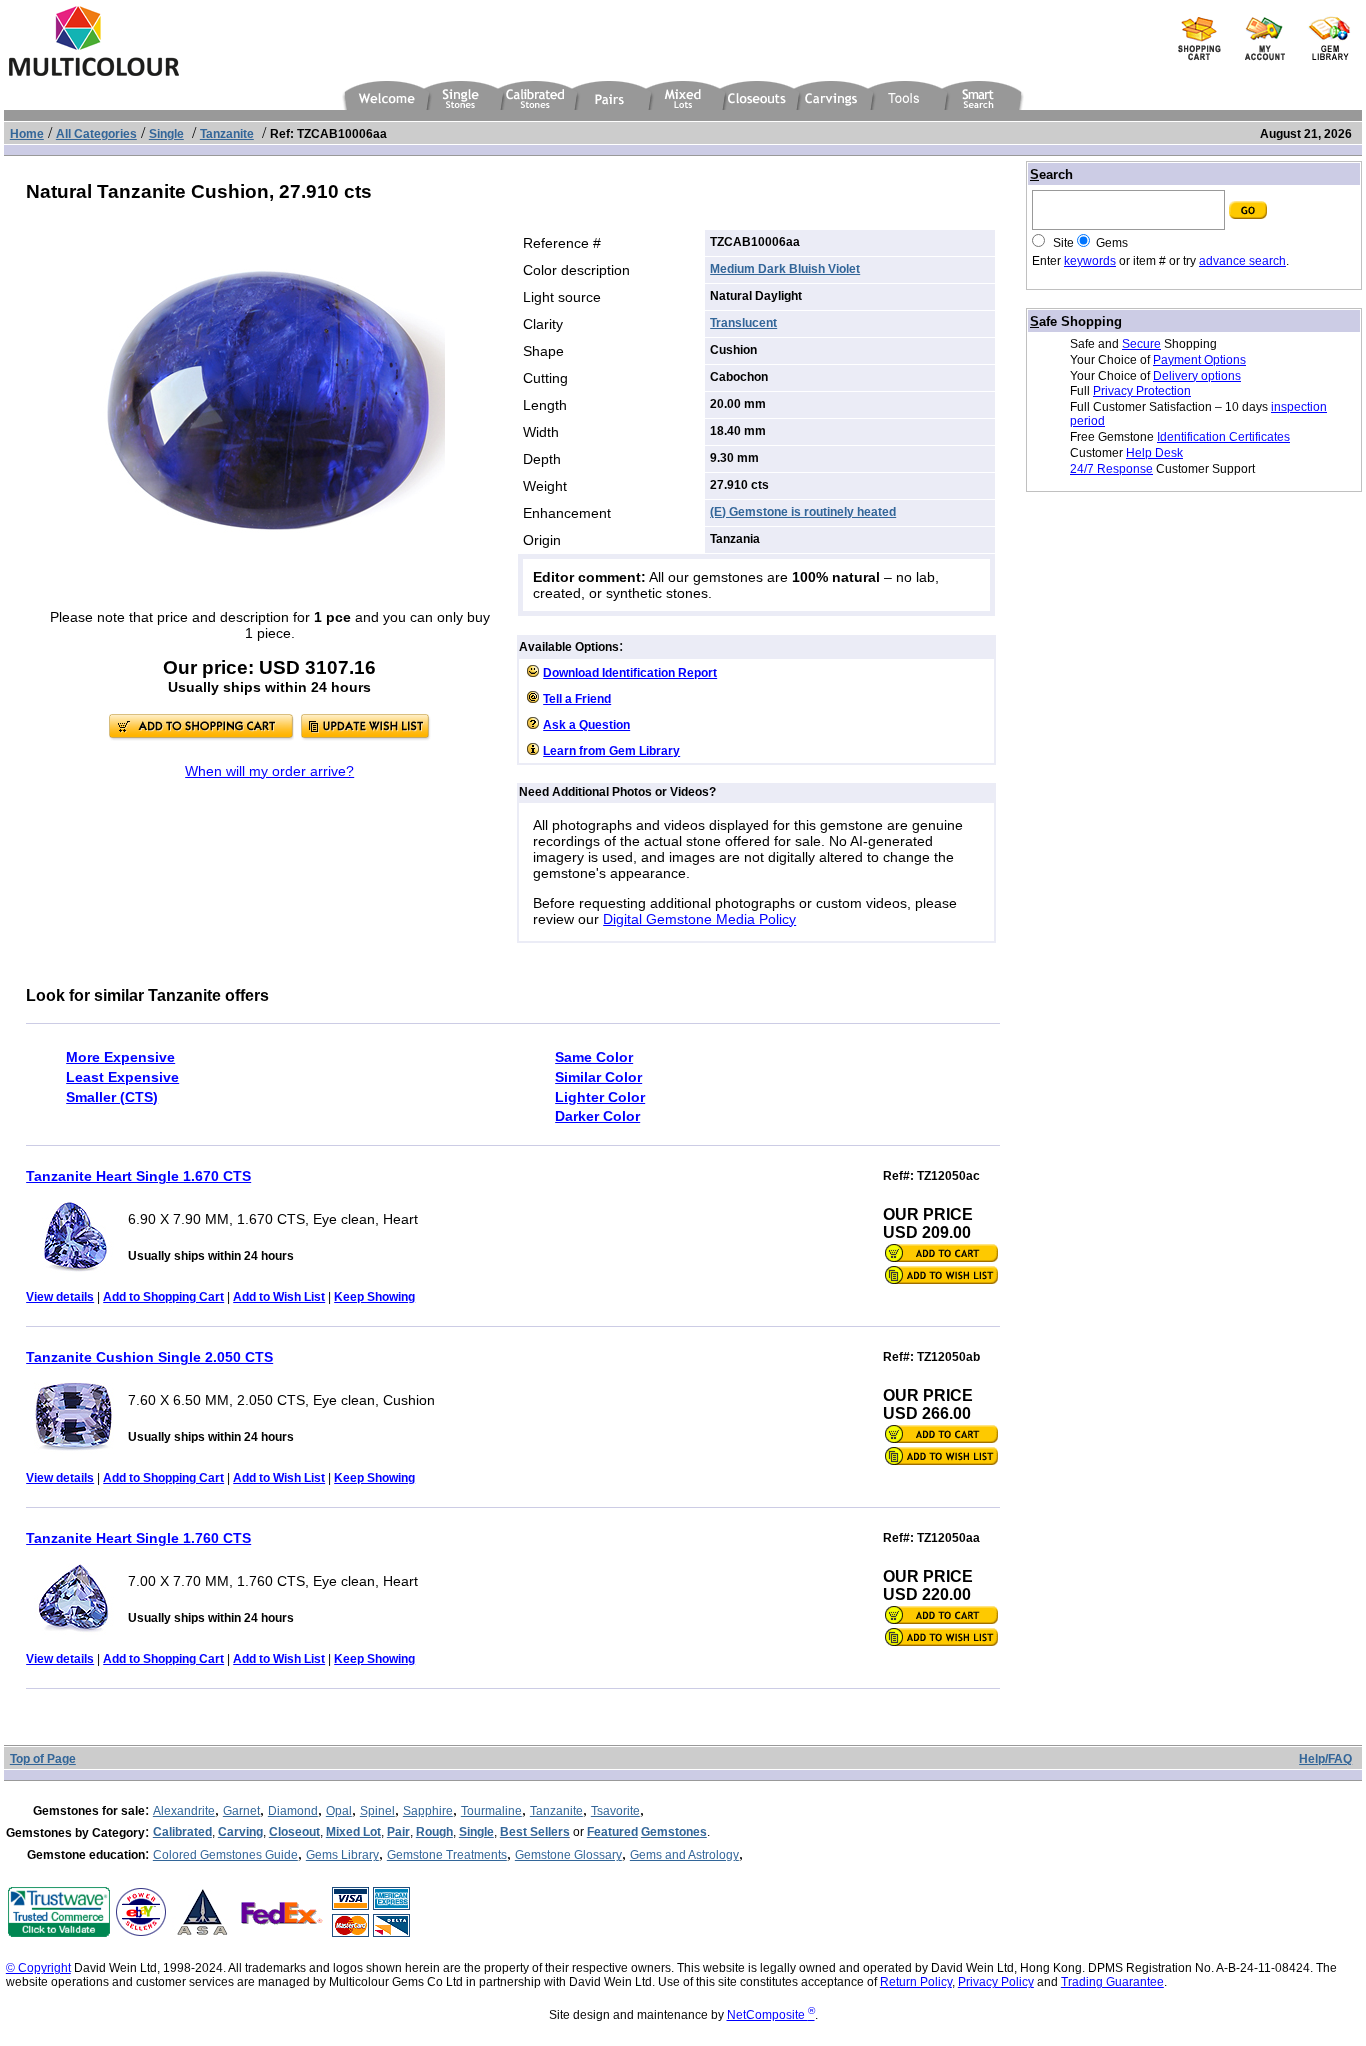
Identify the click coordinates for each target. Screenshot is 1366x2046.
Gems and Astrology (684, 1855)
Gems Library (342, 1855)
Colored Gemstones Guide (225, 1855)
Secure (1141, 344)
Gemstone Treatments (447, 1855)
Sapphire (428, 1811)
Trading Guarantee (1112, 1982)
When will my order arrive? (269, 771)
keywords (1090, 261)
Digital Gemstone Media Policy (699, 919)
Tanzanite (556, 1811)
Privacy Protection (1142, 391)
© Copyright (38, 1968)
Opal (339, 1811)
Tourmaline (491, 1811)
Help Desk (1154, 453)
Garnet (241, 1811)
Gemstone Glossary (568, 1855)
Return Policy (916, 1982)
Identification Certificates (1223, 437)
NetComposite (771, 2015)
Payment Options (1199, 360)
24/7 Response (1111, 469)
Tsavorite (615, 1811)
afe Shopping (1076, 321)
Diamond (293, 1811)
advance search (1242, 261)
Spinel (377, 1811)
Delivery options (1197, 376)
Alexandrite (184, 1811)
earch (1051, 174)
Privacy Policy (996, 1982)
